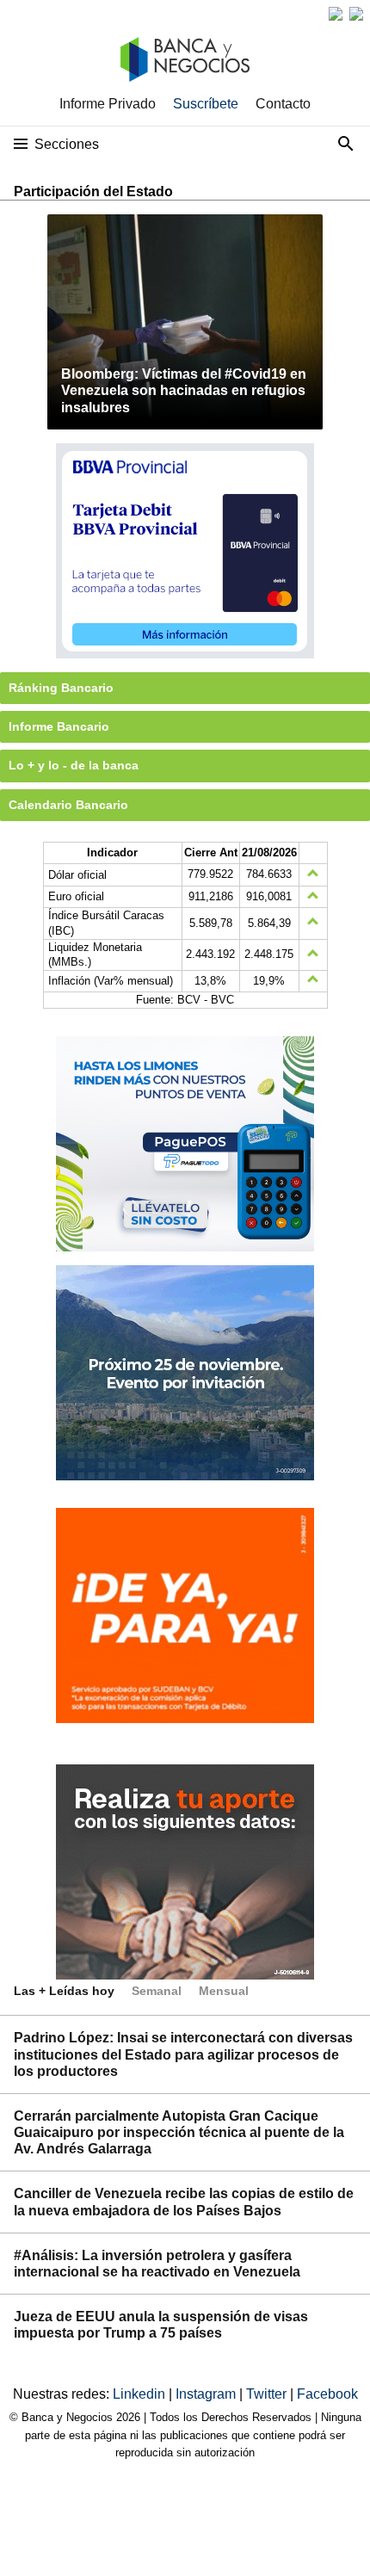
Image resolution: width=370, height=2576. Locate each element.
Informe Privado (108, 104)
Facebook (327, 2394)
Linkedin (141, 2394)
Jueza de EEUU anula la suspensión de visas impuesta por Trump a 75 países (161, 2325)
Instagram (207, 2394)
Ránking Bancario (61, 688)
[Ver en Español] (356, 14)
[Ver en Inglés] (336, 14)
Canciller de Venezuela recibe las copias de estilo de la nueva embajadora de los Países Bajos (184, 2202)
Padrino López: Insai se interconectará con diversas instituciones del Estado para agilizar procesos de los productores (183, 2054)
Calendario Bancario (68, 805)
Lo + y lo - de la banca (74, 765)
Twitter (268, 2394)
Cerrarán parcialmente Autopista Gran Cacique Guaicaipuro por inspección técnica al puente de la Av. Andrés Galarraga (179, 2132)
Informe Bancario (59, 726)
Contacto (283, 104)
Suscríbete (206, 104)
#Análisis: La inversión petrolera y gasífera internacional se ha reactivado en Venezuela (157, 2264)
